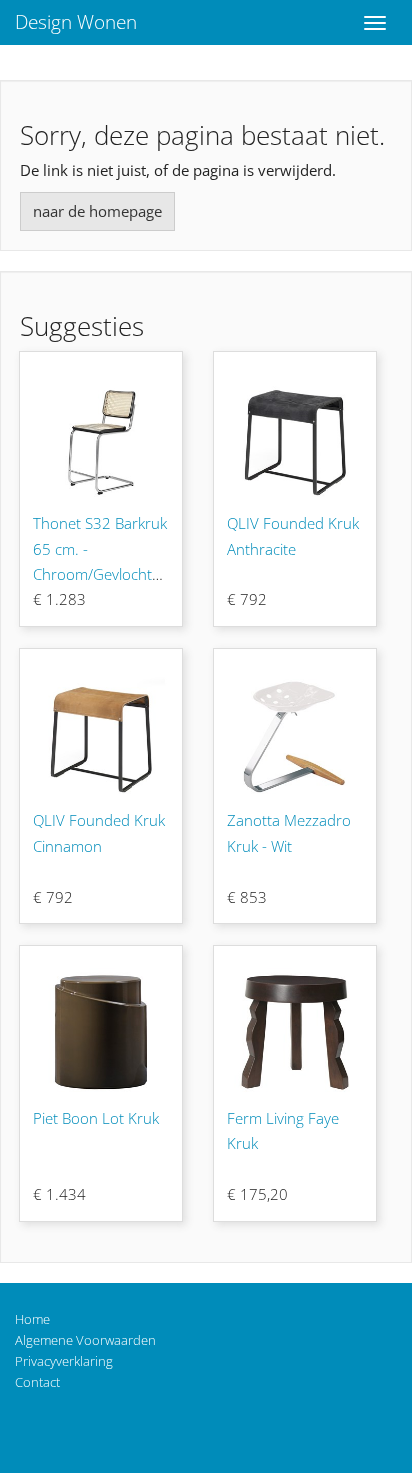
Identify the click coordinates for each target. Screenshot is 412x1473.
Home (32, 1319)
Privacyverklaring (64, 1361)
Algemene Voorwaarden (85, 1340)
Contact (37, 1382)
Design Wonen (76, 22)
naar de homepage (97, 211)
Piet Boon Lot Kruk (96, 1118)
